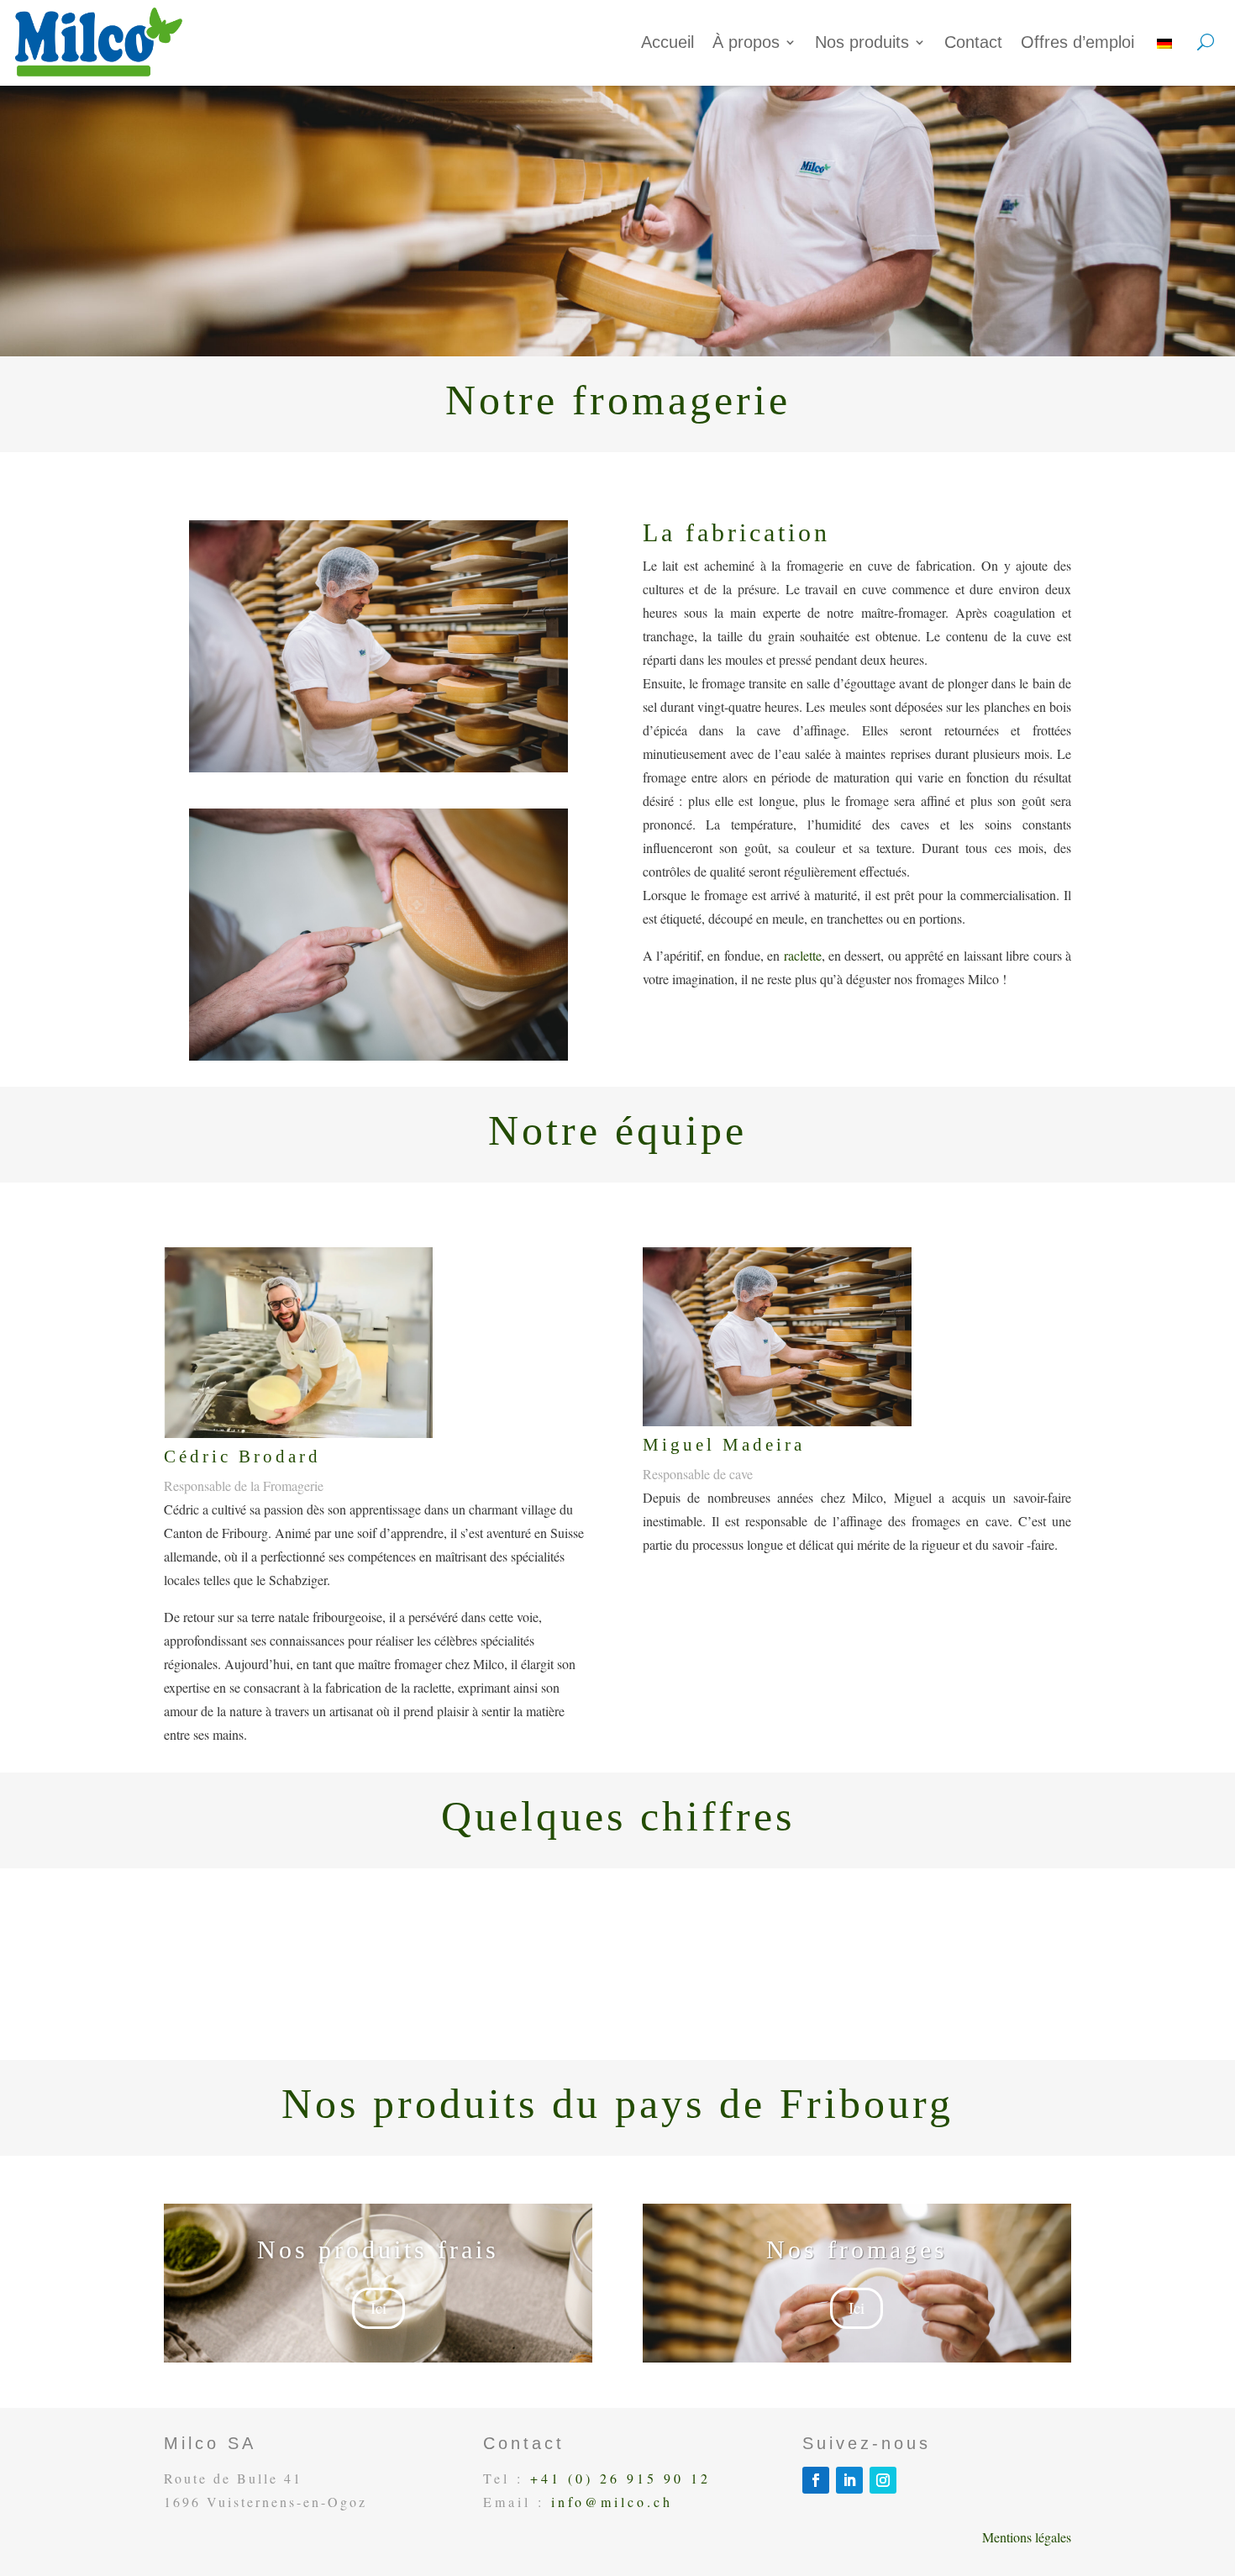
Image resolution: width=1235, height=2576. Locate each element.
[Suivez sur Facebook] (816, 2480)
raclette (803, 955)
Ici (378, 2307)
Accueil (667, 42)
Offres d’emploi (1077, 42)
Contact (973, 42)
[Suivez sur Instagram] (883, 2480)
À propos (746, 42)
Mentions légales (1027, 2537)
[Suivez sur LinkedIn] (849, 2480)
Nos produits (862, 42)
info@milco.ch (612, 2502)
